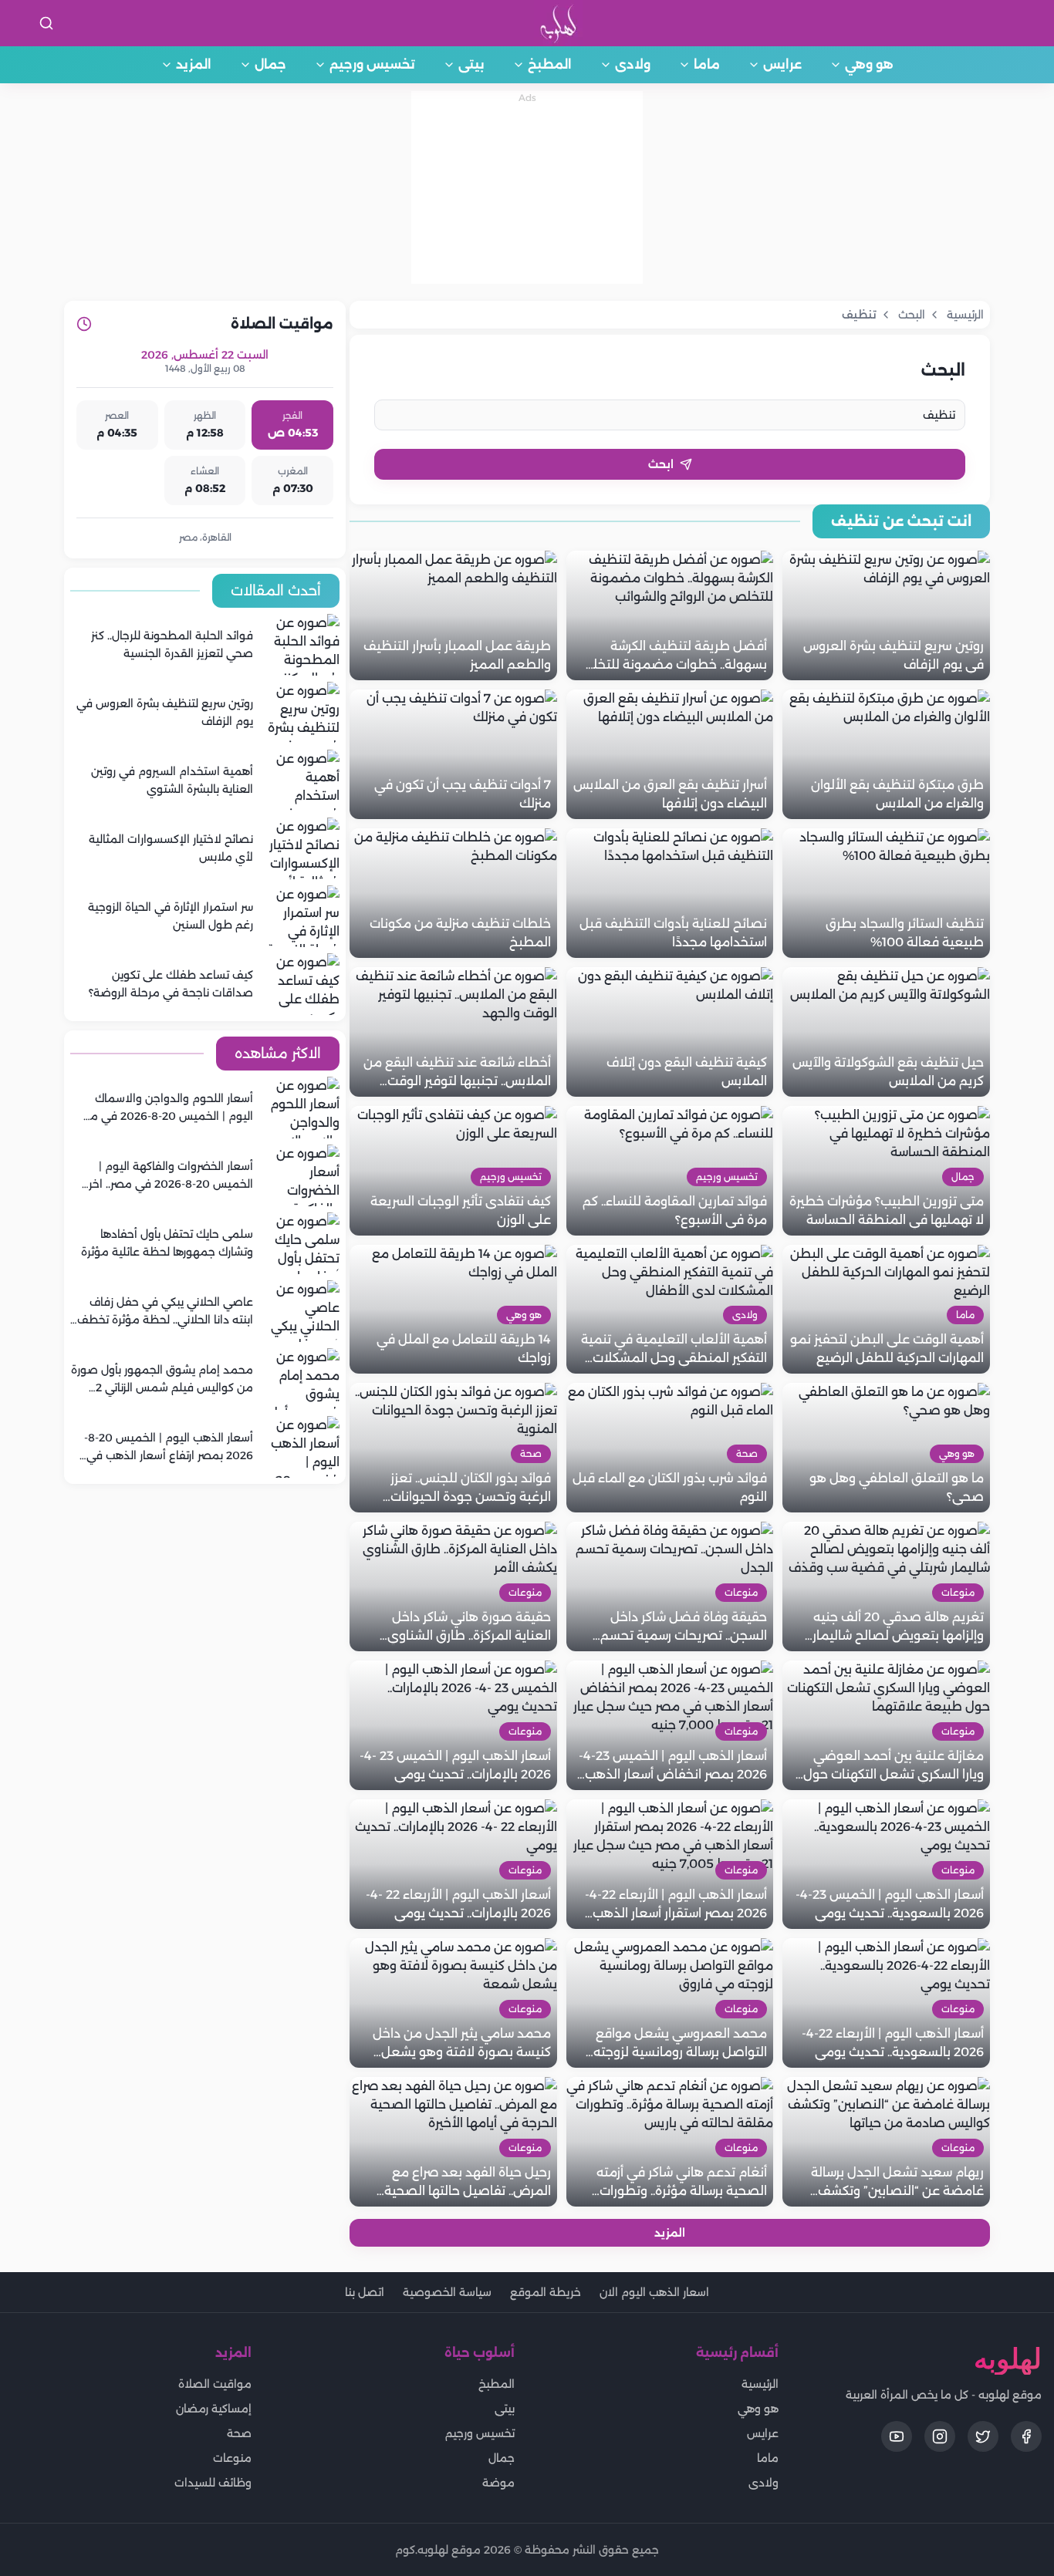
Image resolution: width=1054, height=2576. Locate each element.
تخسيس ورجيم (372, 64)
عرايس (782, 64)
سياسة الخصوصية (447, 2292)
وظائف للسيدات (213, 2483)
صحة (239, 2433)
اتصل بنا (365, 2292)
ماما (707, 64)
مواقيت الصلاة (215, 2384)
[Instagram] (940, 2436)
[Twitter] (983, 2436)
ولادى (633, 64)
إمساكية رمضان (214, 2409)
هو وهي (869, 64)
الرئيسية (760, 2384)
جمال (270, 64)
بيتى (471, 64)
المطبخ (550, 64)
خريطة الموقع (546, 2292)
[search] (46, 23)
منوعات (232, 2458)
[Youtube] (897, 2436)
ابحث (661, 464)
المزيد (194, 64)
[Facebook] (1026, 2436)
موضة (498, 2483)
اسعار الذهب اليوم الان (654, 2292)
